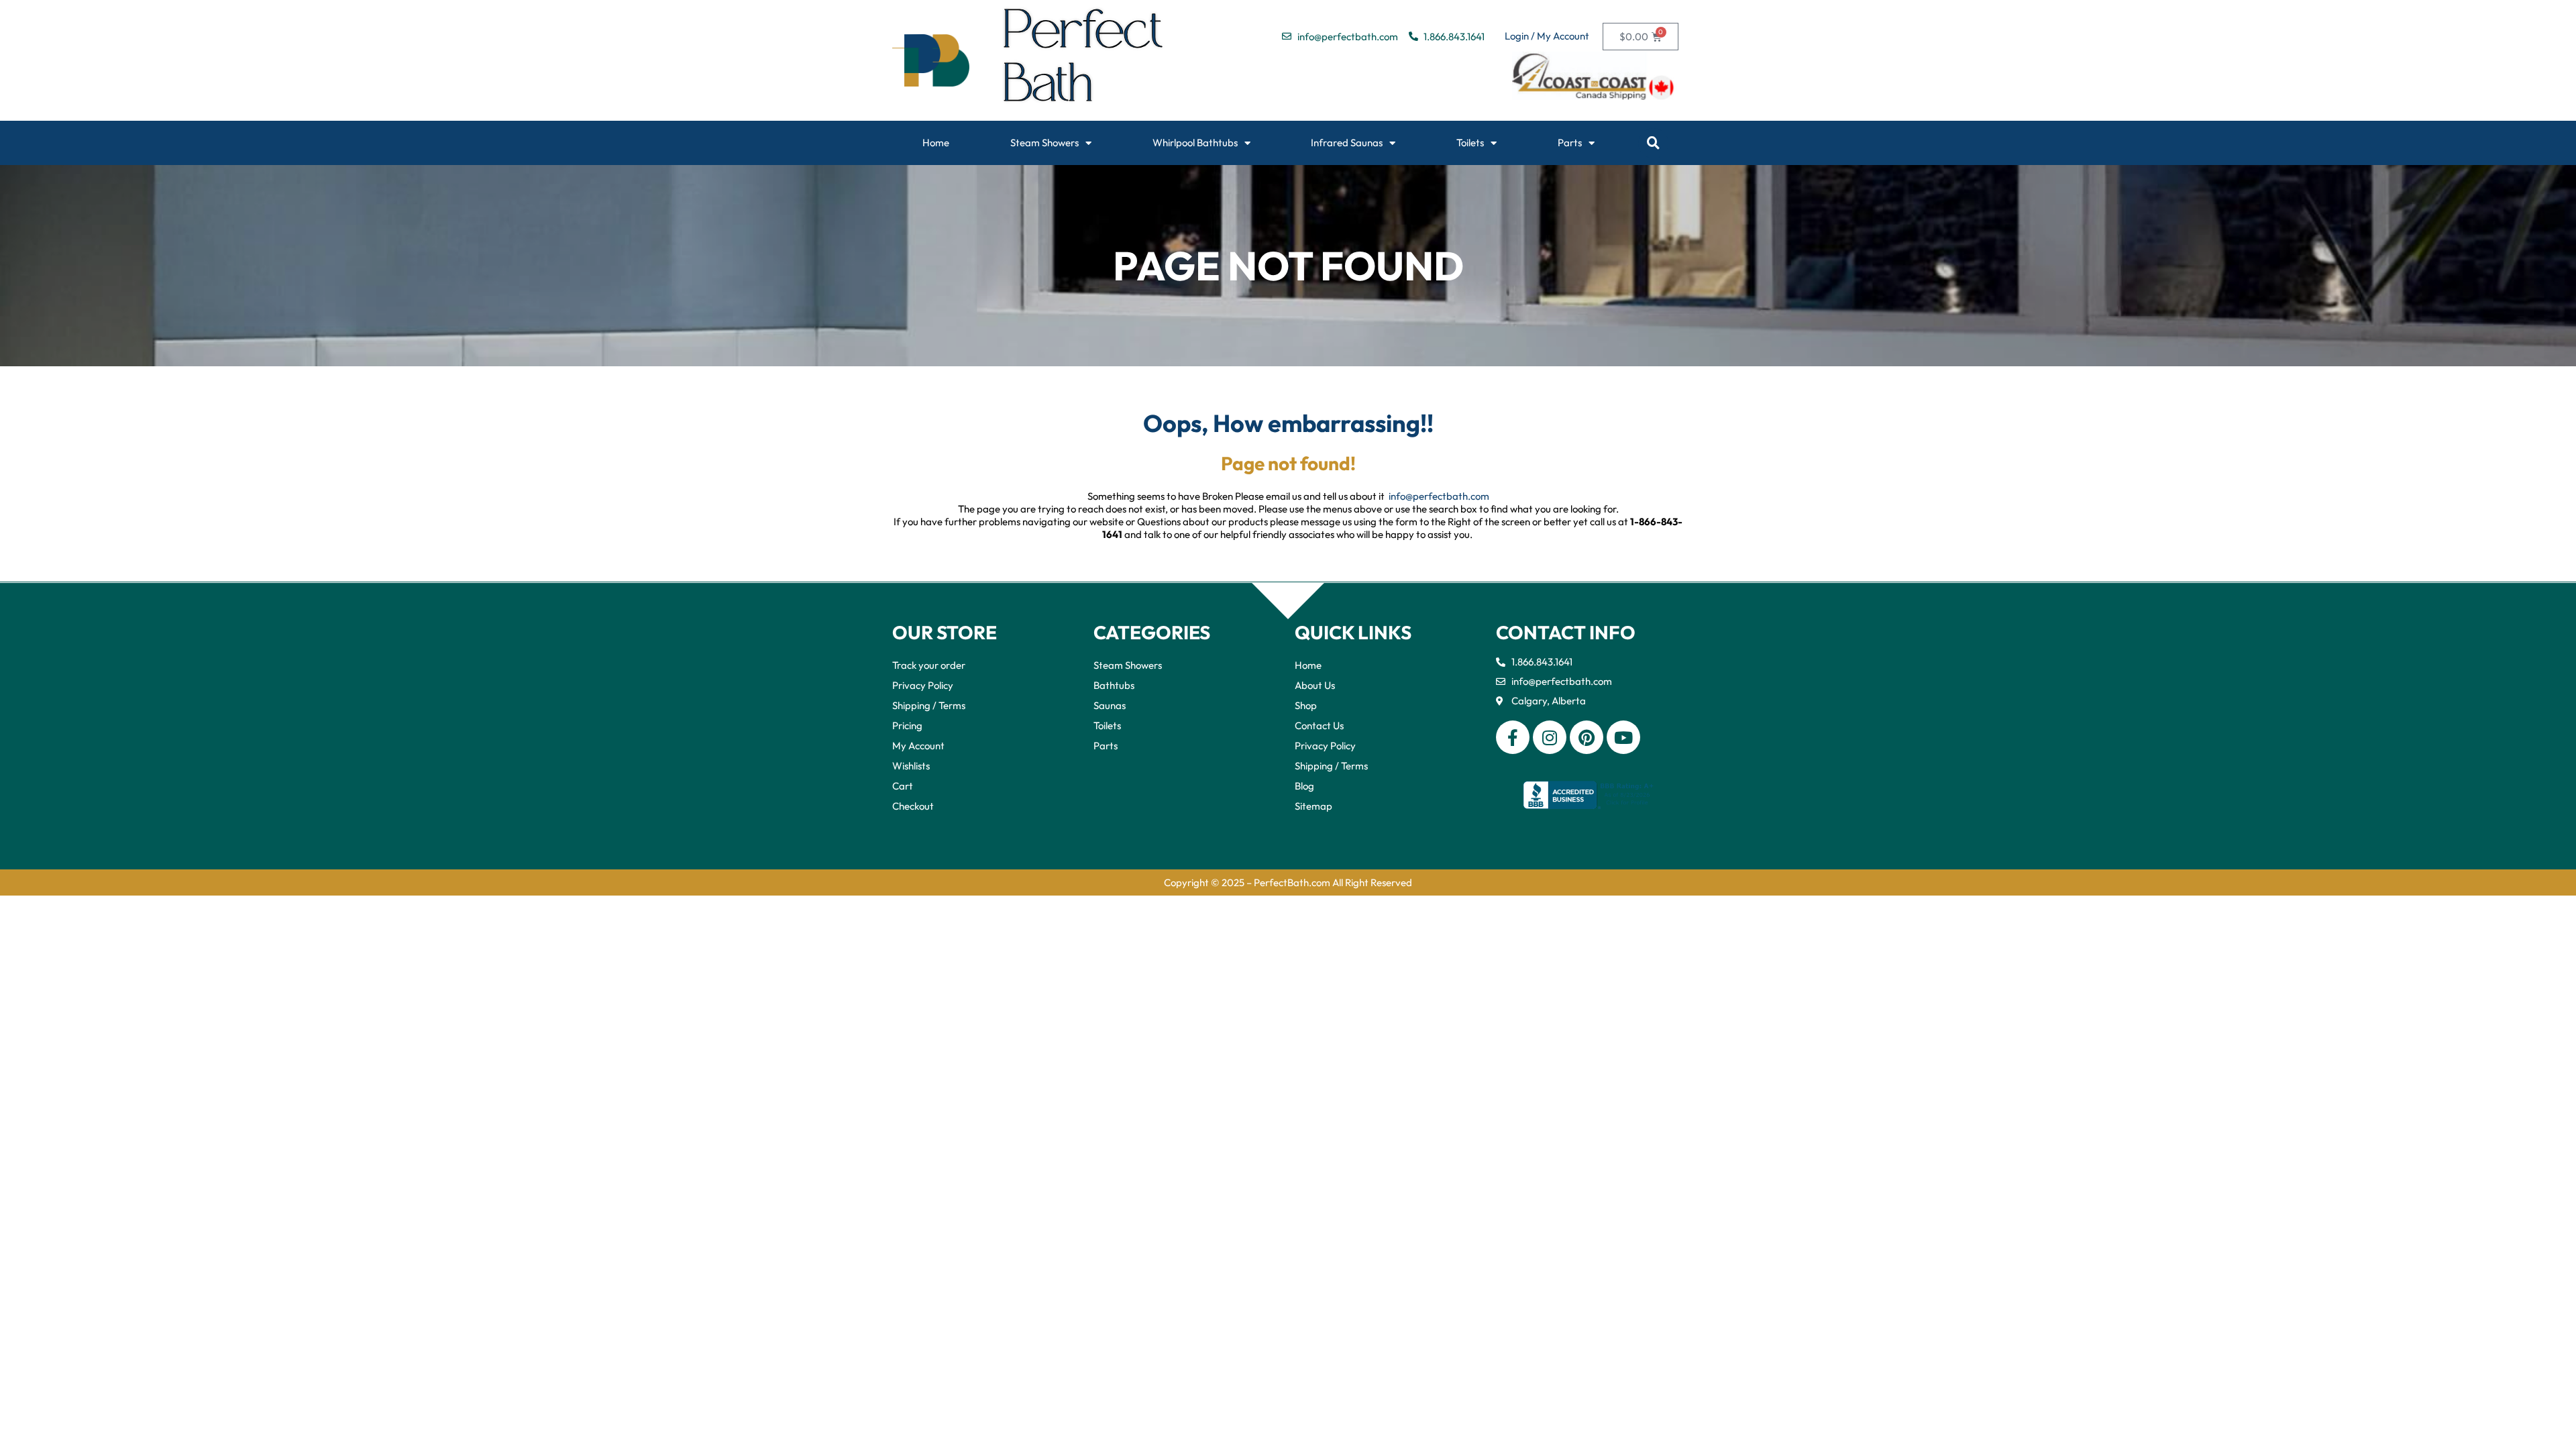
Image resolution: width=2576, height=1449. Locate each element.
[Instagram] (1550, 737)
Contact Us (1319, 726)
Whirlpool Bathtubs (1195, 143)
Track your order (929, 665)
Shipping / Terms (929, 705)
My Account (918, 746)
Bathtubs (1114, 685)
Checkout (913, 806)
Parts (1570, 143)
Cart (903, 786)
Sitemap (1313, 806)
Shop (1306, 705)
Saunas (1110, 705)
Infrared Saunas (1347, 143)
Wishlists (911, 766)
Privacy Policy (923, 685)
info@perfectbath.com (1439, 496)
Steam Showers (1044, 143)
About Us (1315, 685)
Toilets (1470, 143)
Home (936, 143)
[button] (1653, 143)
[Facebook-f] (1513, 737)
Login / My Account (1547, 36)
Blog (1304, 786)
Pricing (907, 726)
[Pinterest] (1587, 737)
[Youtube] (1623, 737)
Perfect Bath (1084, 60)
